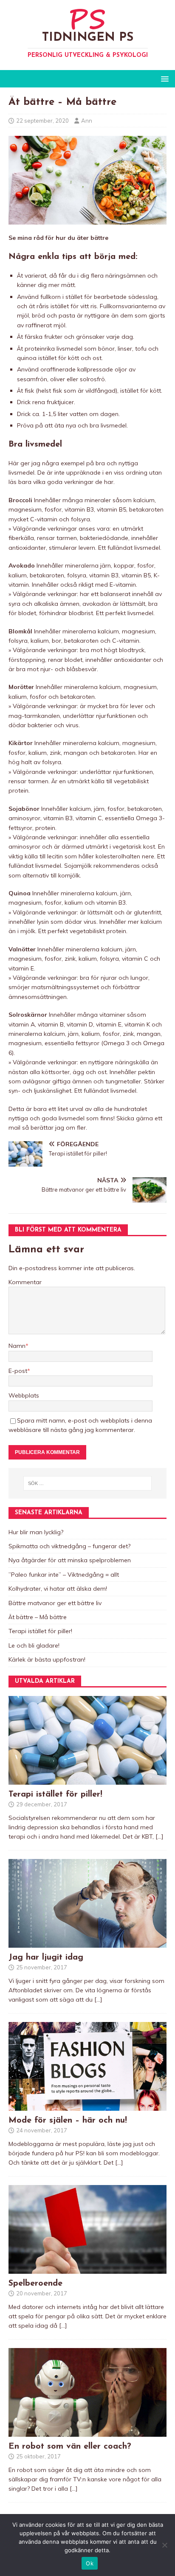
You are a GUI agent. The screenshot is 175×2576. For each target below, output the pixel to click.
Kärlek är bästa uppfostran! (47, 1659)
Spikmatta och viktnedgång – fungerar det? (69, 1546)
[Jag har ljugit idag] (87, 1943)
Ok (90, 2563)
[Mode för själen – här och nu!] (87, 2106)
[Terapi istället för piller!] (87, 1780)
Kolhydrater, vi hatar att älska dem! (58, 1589)
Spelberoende (35, 2284)
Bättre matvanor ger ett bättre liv (55, 1603)
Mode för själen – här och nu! (68, 2120)
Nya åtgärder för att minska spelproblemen (70, 1560)
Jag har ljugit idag (46, 1957)
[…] (159, 1836)
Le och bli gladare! (34, 1645)
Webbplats (24, 1395)
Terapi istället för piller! (40, 1631)
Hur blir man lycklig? (36, 1532)
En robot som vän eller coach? (70, 2447)
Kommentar (25, 1282)
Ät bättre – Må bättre (38, 1617)
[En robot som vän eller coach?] (87, 2432)
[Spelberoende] (87, 2269)
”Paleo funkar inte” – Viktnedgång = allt (64, 1575)
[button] (163, 78)
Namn (17, 1346)
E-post (18, 1371)
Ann (87, 121)
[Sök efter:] (88, 1483)
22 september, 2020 (42, 121)
